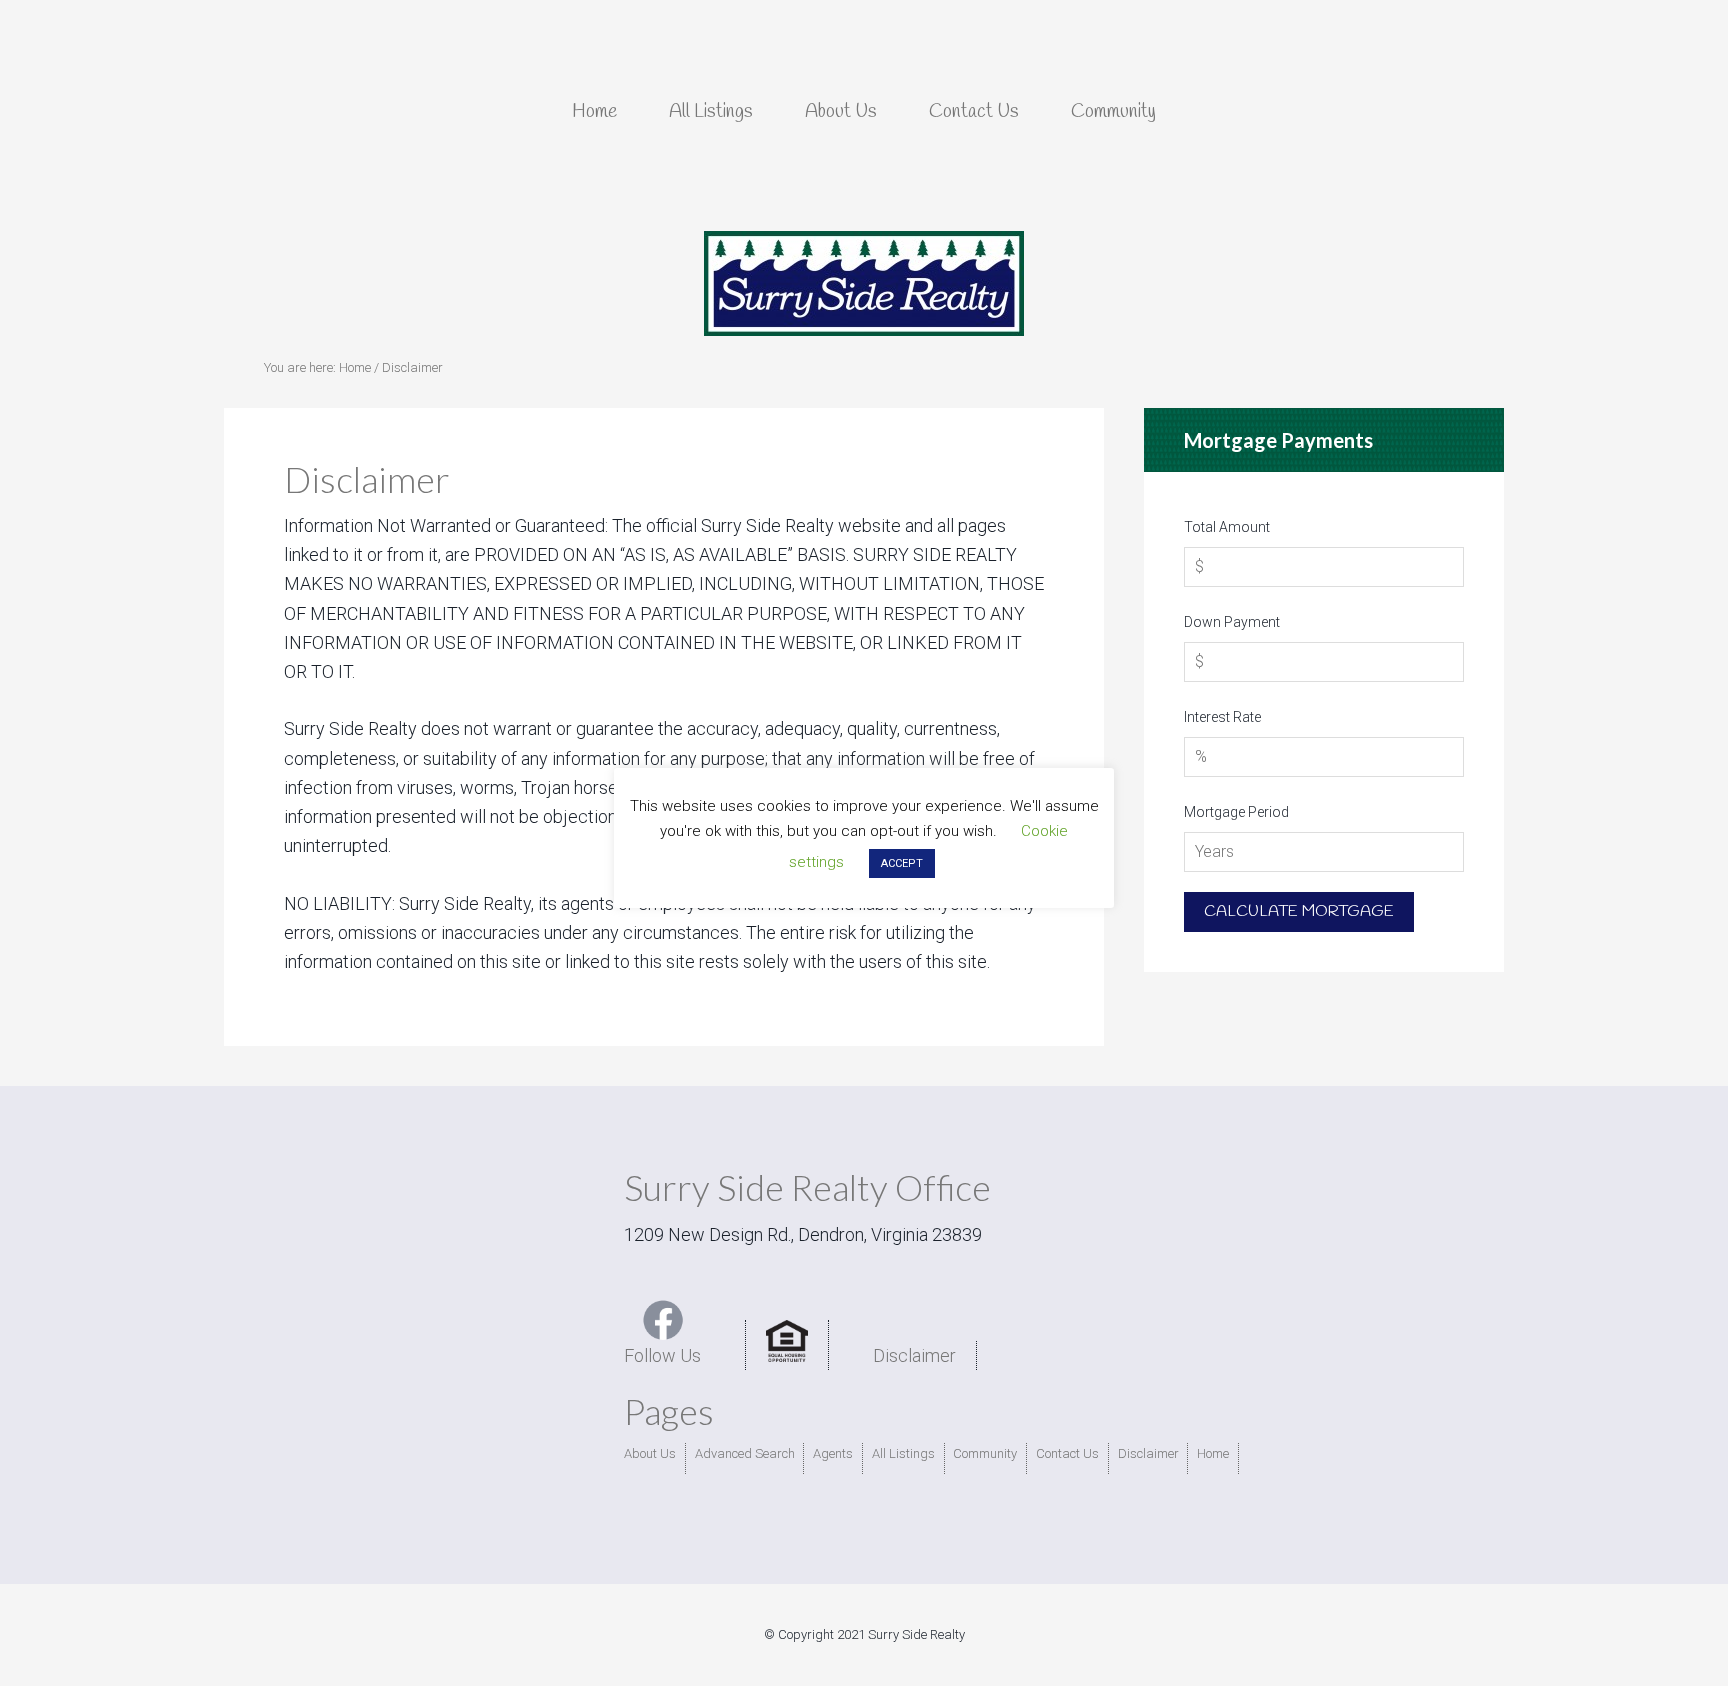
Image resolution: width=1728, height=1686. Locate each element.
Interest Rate (1222, 717)
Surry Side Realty (864, 284)
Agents (833, 1453)
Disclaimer (914, 1355)
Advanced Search (745, 1453)
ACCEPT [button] (902, 863)
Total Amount (1227, 527)
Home (1213, 1453)
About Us (650, 1453)
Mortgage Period (1236, 812)
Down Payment (1232, 622)
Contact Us (1067, 1453)
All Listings (903, 1453)
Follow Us (662, 1355)
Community (985, 1453)
